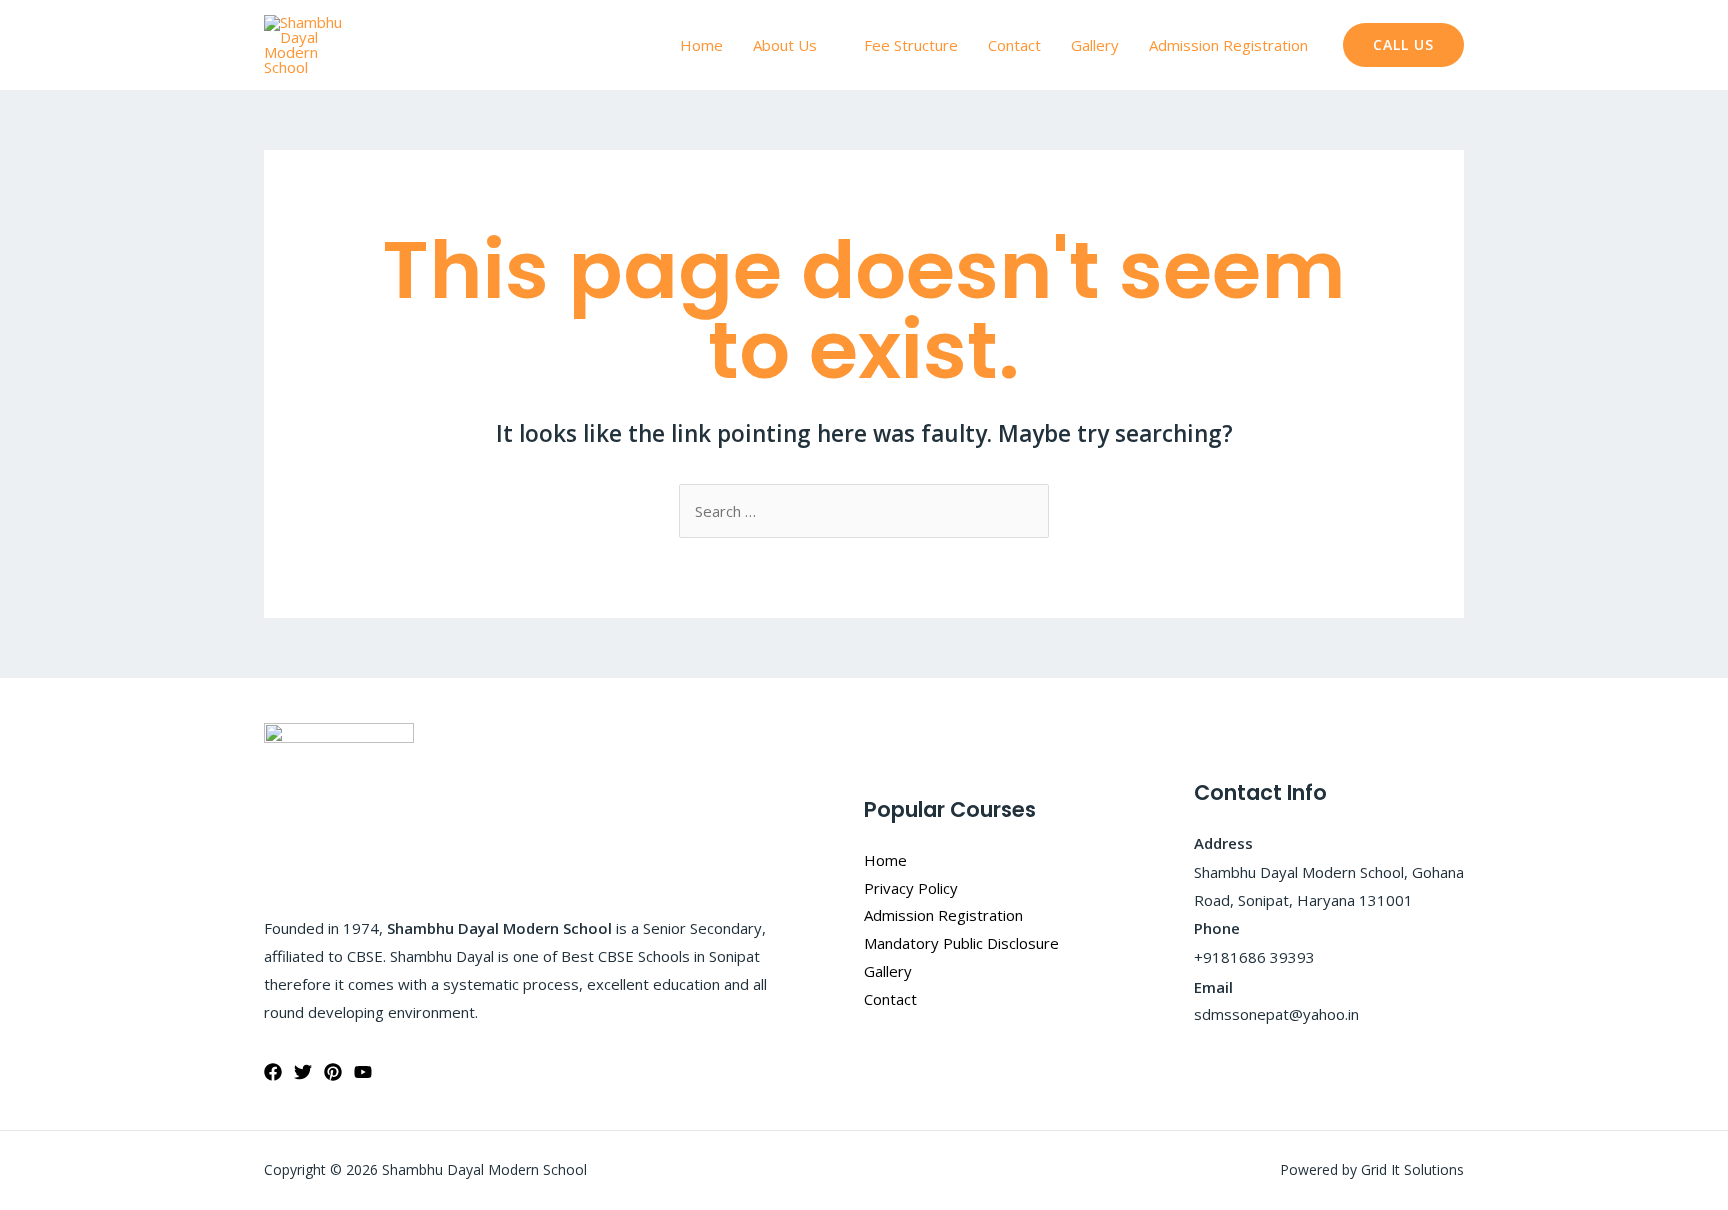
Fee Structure (911, 45)
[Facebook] (273, 1072)
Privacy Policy (911, 888)
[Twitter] (303, 1072)
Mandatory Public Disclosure (961, 943)
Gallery (1095, 45)
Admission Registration (1228, 45)
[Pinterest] (333, 1072)
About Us (785, 45)
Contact (1014, 45)
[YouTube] (363, 1072)
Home (701, 45)
